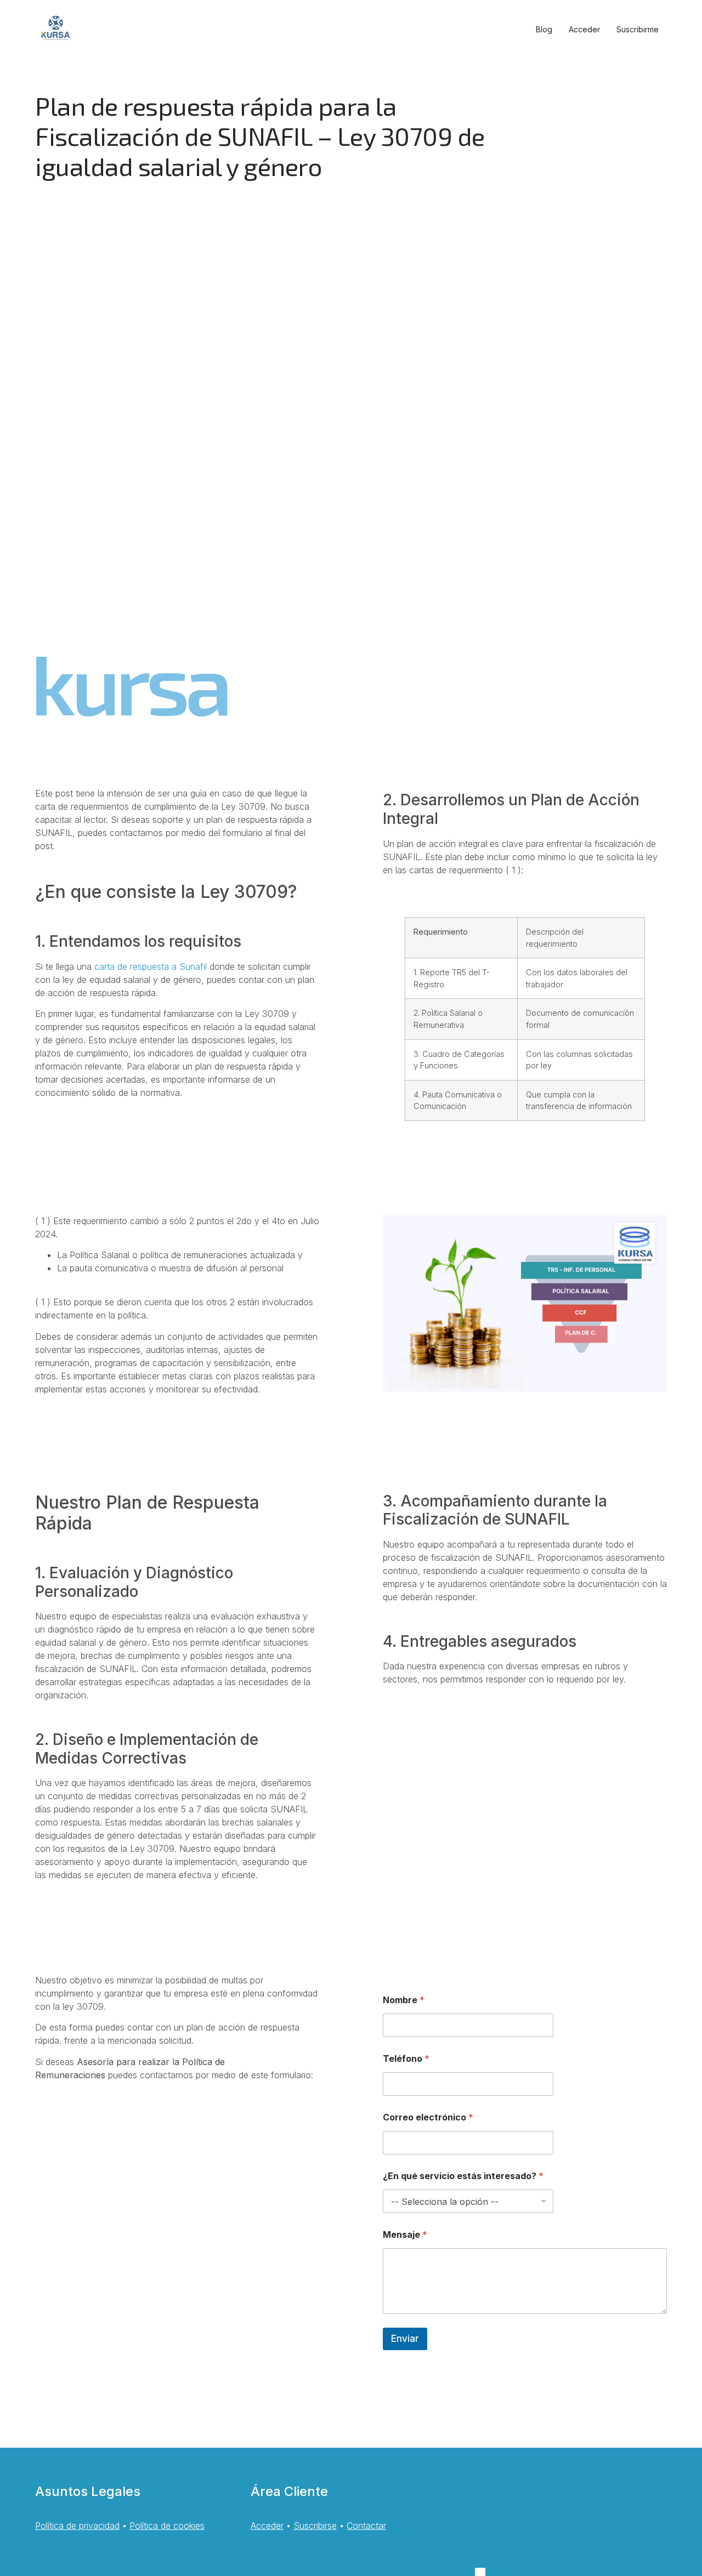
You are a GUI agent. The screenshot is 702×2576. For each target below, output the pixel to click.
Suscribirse (315, 2526)
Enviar (405, 2339)
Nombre (404, 2000)
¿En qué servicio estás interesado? (463, 2176)
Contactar (366, 2526)
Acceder (584, 29)
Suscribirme (638, 29)
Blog (544, 29)
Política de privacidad (77, 2526)
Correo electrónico (428, 2117)
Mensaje (405, 2235)
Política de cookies (167, 2526)
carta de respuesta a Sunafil (151, 966)
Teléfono (406, 2059)
